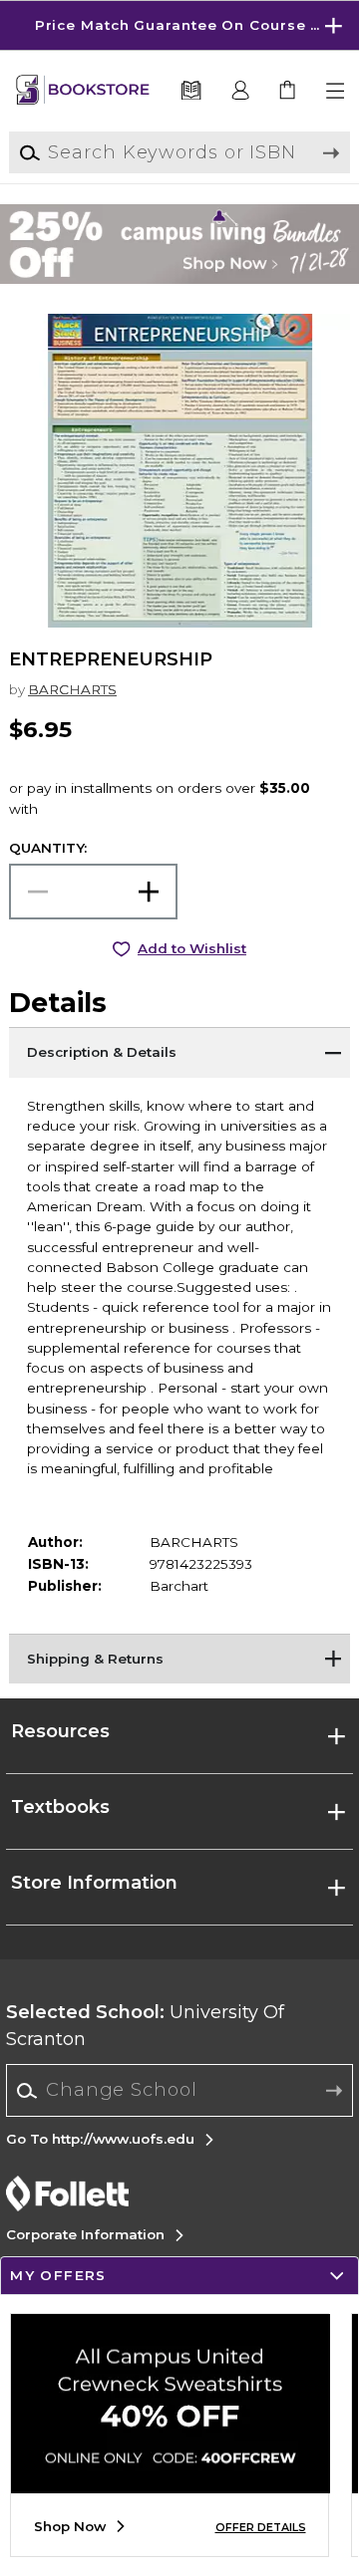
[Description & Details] (179, 1052)
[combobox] (180, 2091)
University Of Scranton (145, 2026)
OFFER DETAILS (261, 2528)
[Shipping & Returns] (179, 1659)
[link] (289, 91)
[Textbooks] (190, 91)
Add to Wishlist (192, 948)
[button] (179, 25)
